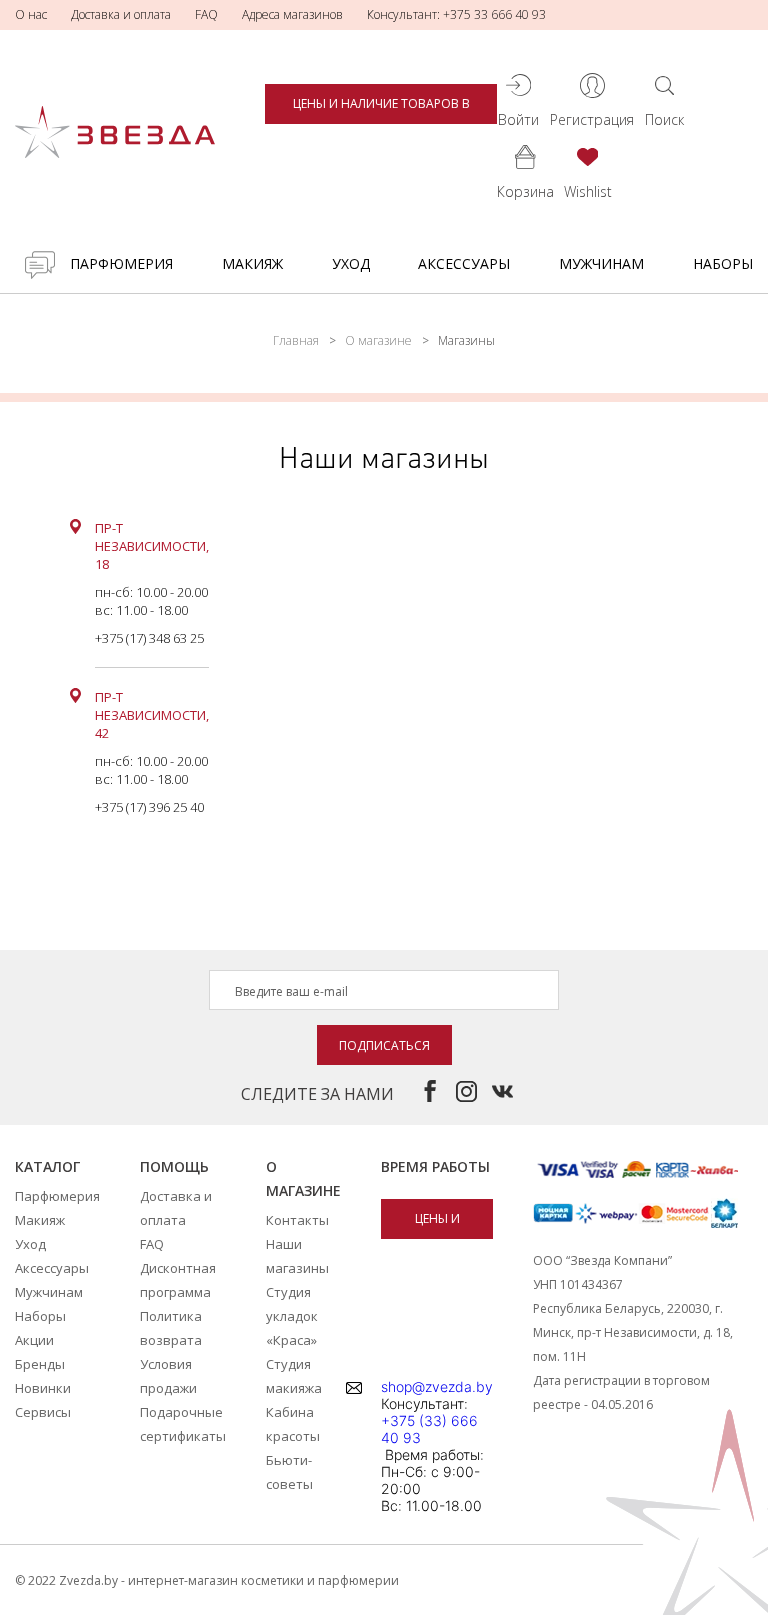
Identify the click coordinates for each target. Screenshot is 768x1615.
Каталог (47, 1166)
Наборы (723, 263)
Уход (351, 263)
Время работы (435, 1166)
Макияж (252, 263)
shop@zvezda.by (437, 1386)
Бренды (40, 1364)
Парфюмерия (121, 263)
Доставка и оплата (121, 14)
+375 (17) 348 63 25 (149, 638)
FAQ (206, 14)
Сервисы (43, 1412)
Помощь (174, 1166)
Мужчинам (601, 263)
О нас (31, 14)
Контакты (297, 1220)
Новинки (43, 1388)
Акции (34, 1340)
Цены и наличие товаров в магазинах (381, 109)
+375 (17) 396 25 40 (149, 807)
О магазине (378, 340)
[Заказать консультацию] (40, 265)
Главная (296, 340)
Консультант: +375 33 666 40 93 (456, 14)
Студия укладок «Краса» (292, 1316)
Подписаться (384, 1045)
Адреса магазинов (292, 14)
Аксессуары (464, 263)
